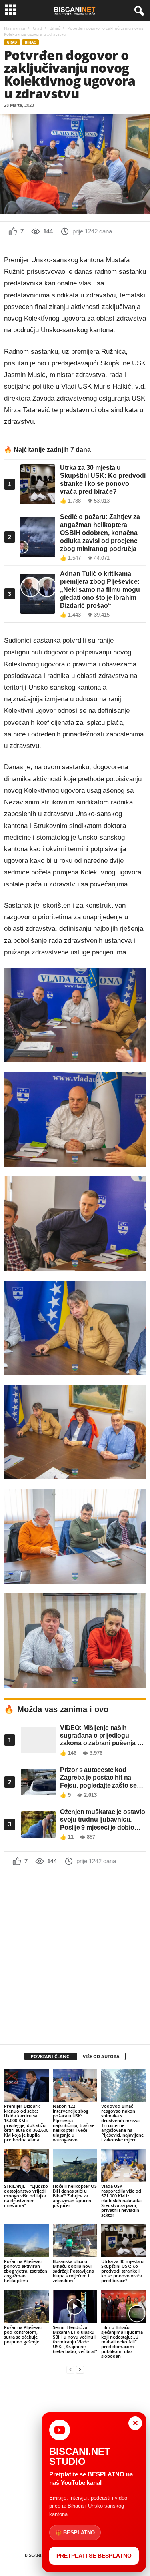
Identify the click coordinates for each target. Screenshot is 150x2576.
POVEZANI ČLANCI (51, 2056)
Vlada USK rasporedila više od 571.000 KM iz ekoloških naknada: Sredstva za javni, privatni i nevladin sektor (121, 2200)
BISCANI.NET (38, 2555)
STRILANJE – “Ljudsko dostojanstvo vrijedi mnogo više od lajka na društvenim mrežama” (26, 2196)
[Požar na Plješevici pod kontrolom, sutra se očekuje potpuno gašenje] (26, 2306)
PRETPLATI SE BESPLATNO (94, 2556)
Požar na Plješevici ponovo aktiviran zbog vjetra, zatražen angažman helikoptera (26, 2271)
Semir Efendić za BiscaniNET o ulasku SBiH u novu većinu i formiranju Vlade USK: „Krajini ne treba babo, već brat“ (75, 2339)
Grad (37, 28)
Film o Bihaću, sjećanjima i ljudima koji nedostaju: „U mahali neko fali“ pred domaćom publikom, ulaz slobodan (122, 2342)
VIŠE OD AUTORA (101, 2056)
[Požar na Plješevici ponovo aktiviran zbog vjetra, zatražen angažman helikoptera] (26, 2241)
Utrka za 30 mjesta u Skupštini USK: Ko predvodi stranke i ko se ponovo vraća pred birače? (122, 2271)
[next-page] (80, 2370)
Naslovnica (15, 28)
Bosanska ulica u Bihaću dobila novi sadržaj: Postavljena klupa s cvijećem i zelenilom (73, 2271)
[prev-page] (70, 2370)
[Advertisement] (75, 1955)
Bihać (55, 28)
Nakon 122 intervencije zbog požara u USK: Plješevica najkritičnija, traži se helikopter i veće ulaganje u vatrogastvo (74, 2123)
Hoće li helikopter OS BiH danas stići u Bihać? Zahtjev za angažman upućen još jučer (75, 2196)
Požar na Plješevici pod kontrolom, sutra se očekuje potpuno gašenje (23, 2334)
